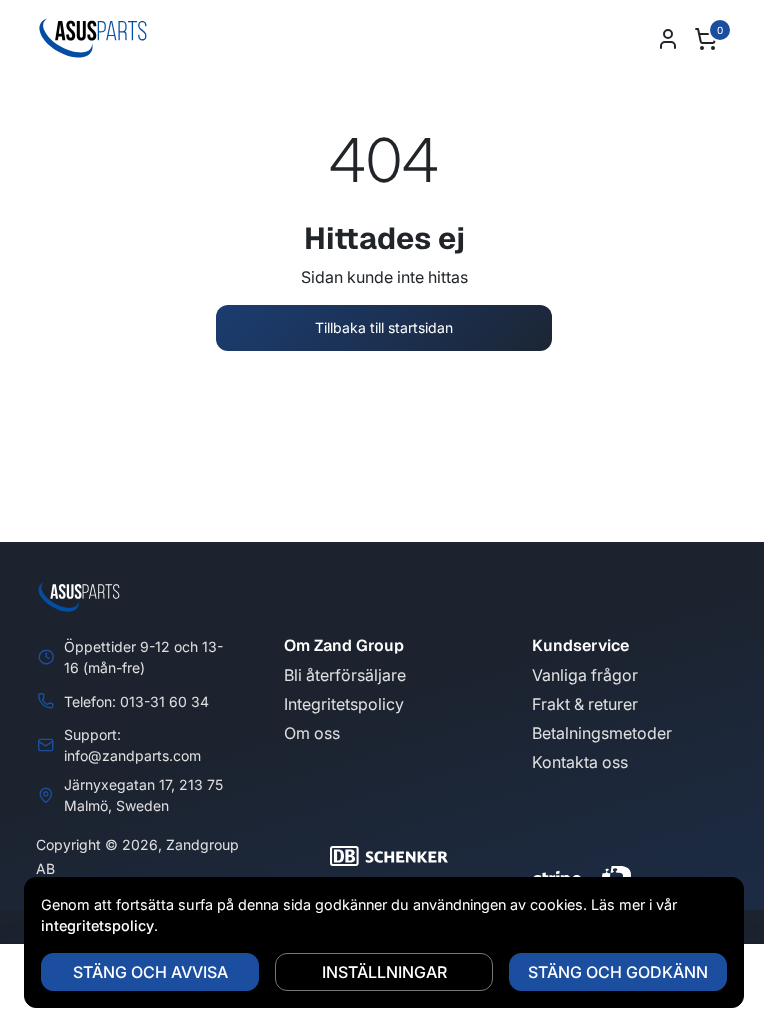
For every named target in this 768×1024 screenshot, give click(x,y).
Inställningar (384, 972)
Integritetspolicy (344, 704)
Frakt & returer (585, 704)
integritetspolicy (97, 925)
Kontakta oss (580, 762)
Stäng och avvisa (150, 972)
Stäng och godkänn (618, 972)
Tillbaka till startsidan (384, 327)
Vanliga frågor (585, 675)
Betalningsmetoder (602, 733)
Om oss (312, 733)
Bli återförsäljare (345, 675)
